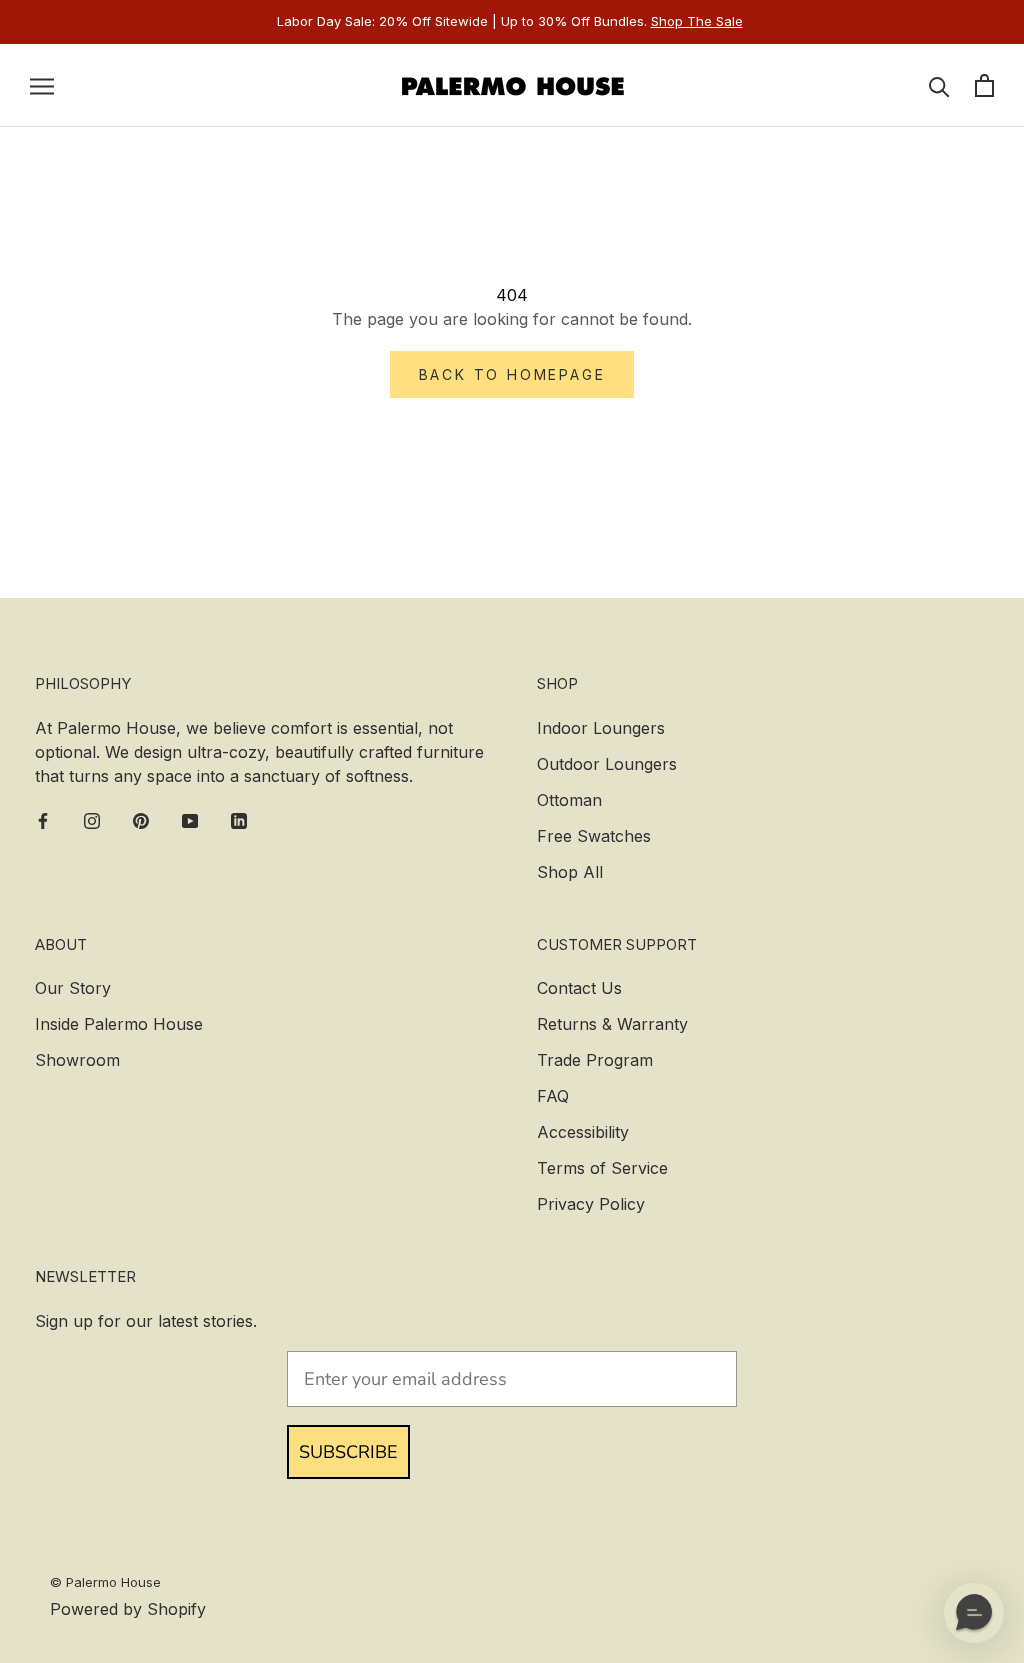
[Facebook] (43, 820)
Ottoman (569, 800)
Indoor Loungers (601, 728)
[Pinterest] (141, 820)
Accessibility (583, 1132)
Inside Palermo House (119, 1024)
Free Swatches (594, 836)
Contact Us (579, 988)
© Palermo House (105, 1582)
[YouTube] (190, 820)
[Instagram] (92, 820)
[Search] (939, 85)
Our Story (73, 988)
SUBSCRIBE (348, 1452)
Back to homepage (512, 374)
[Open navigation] (42, 85)
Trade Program (595, 1060)
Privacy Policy (591, 1204)
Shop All (570, 872)
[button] (974, 1613)
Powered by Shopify (128, 1609)
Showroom (77, 1060)
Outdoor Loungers (607, 764)
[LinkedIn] (239, 820)
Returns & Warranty (612, 1024)
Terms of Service (602, 1168)
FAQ (553, 1096)
